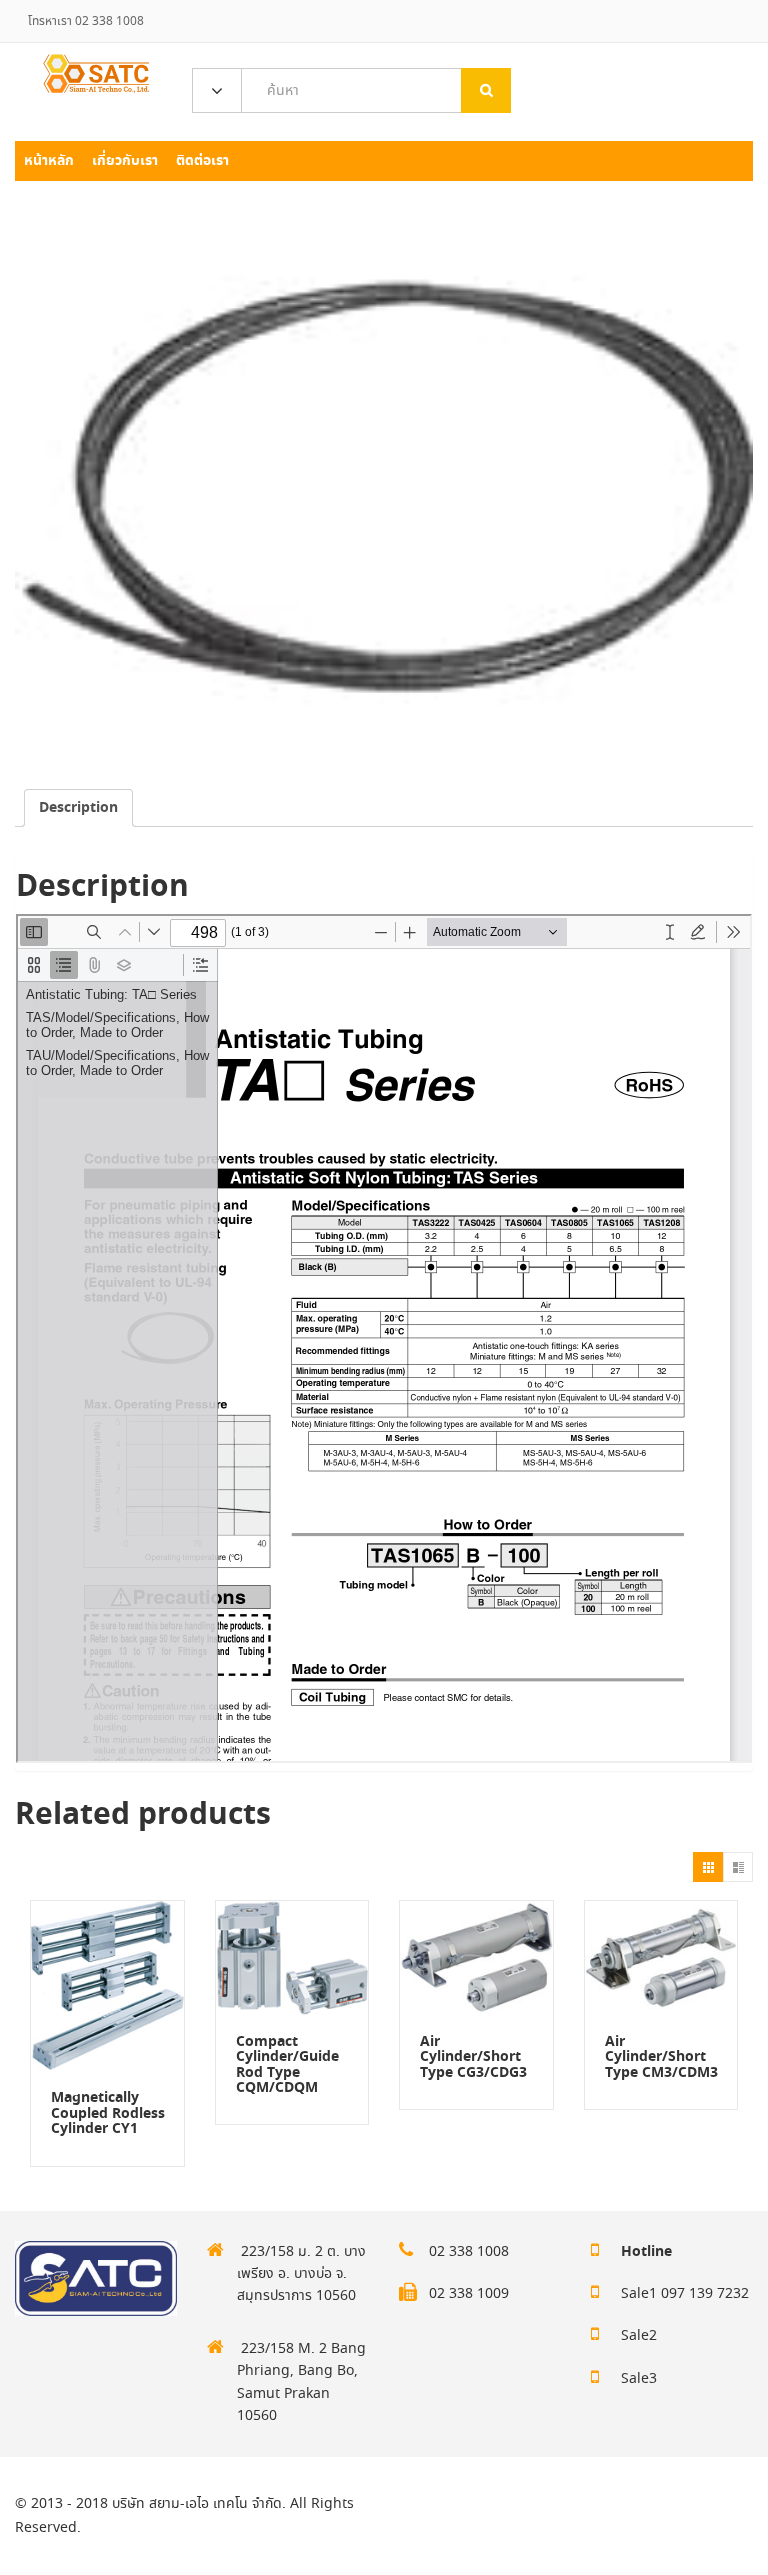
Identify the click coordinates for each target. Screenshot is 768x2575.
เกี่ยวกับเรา (125, 161)
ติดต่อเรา (202, 161)
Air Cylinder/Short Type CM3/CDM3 (661, 2057)
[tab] (78, 808)
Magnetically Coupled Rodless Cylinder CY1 (108, 2113)
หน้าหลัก (49, 161)
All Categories (217, 91)
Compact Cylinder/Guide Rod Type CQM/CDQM (287, 2065)
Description (78, 808)
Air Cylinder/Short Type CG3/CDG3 (473, 2057)
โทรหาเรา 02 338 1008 (86, 21)
